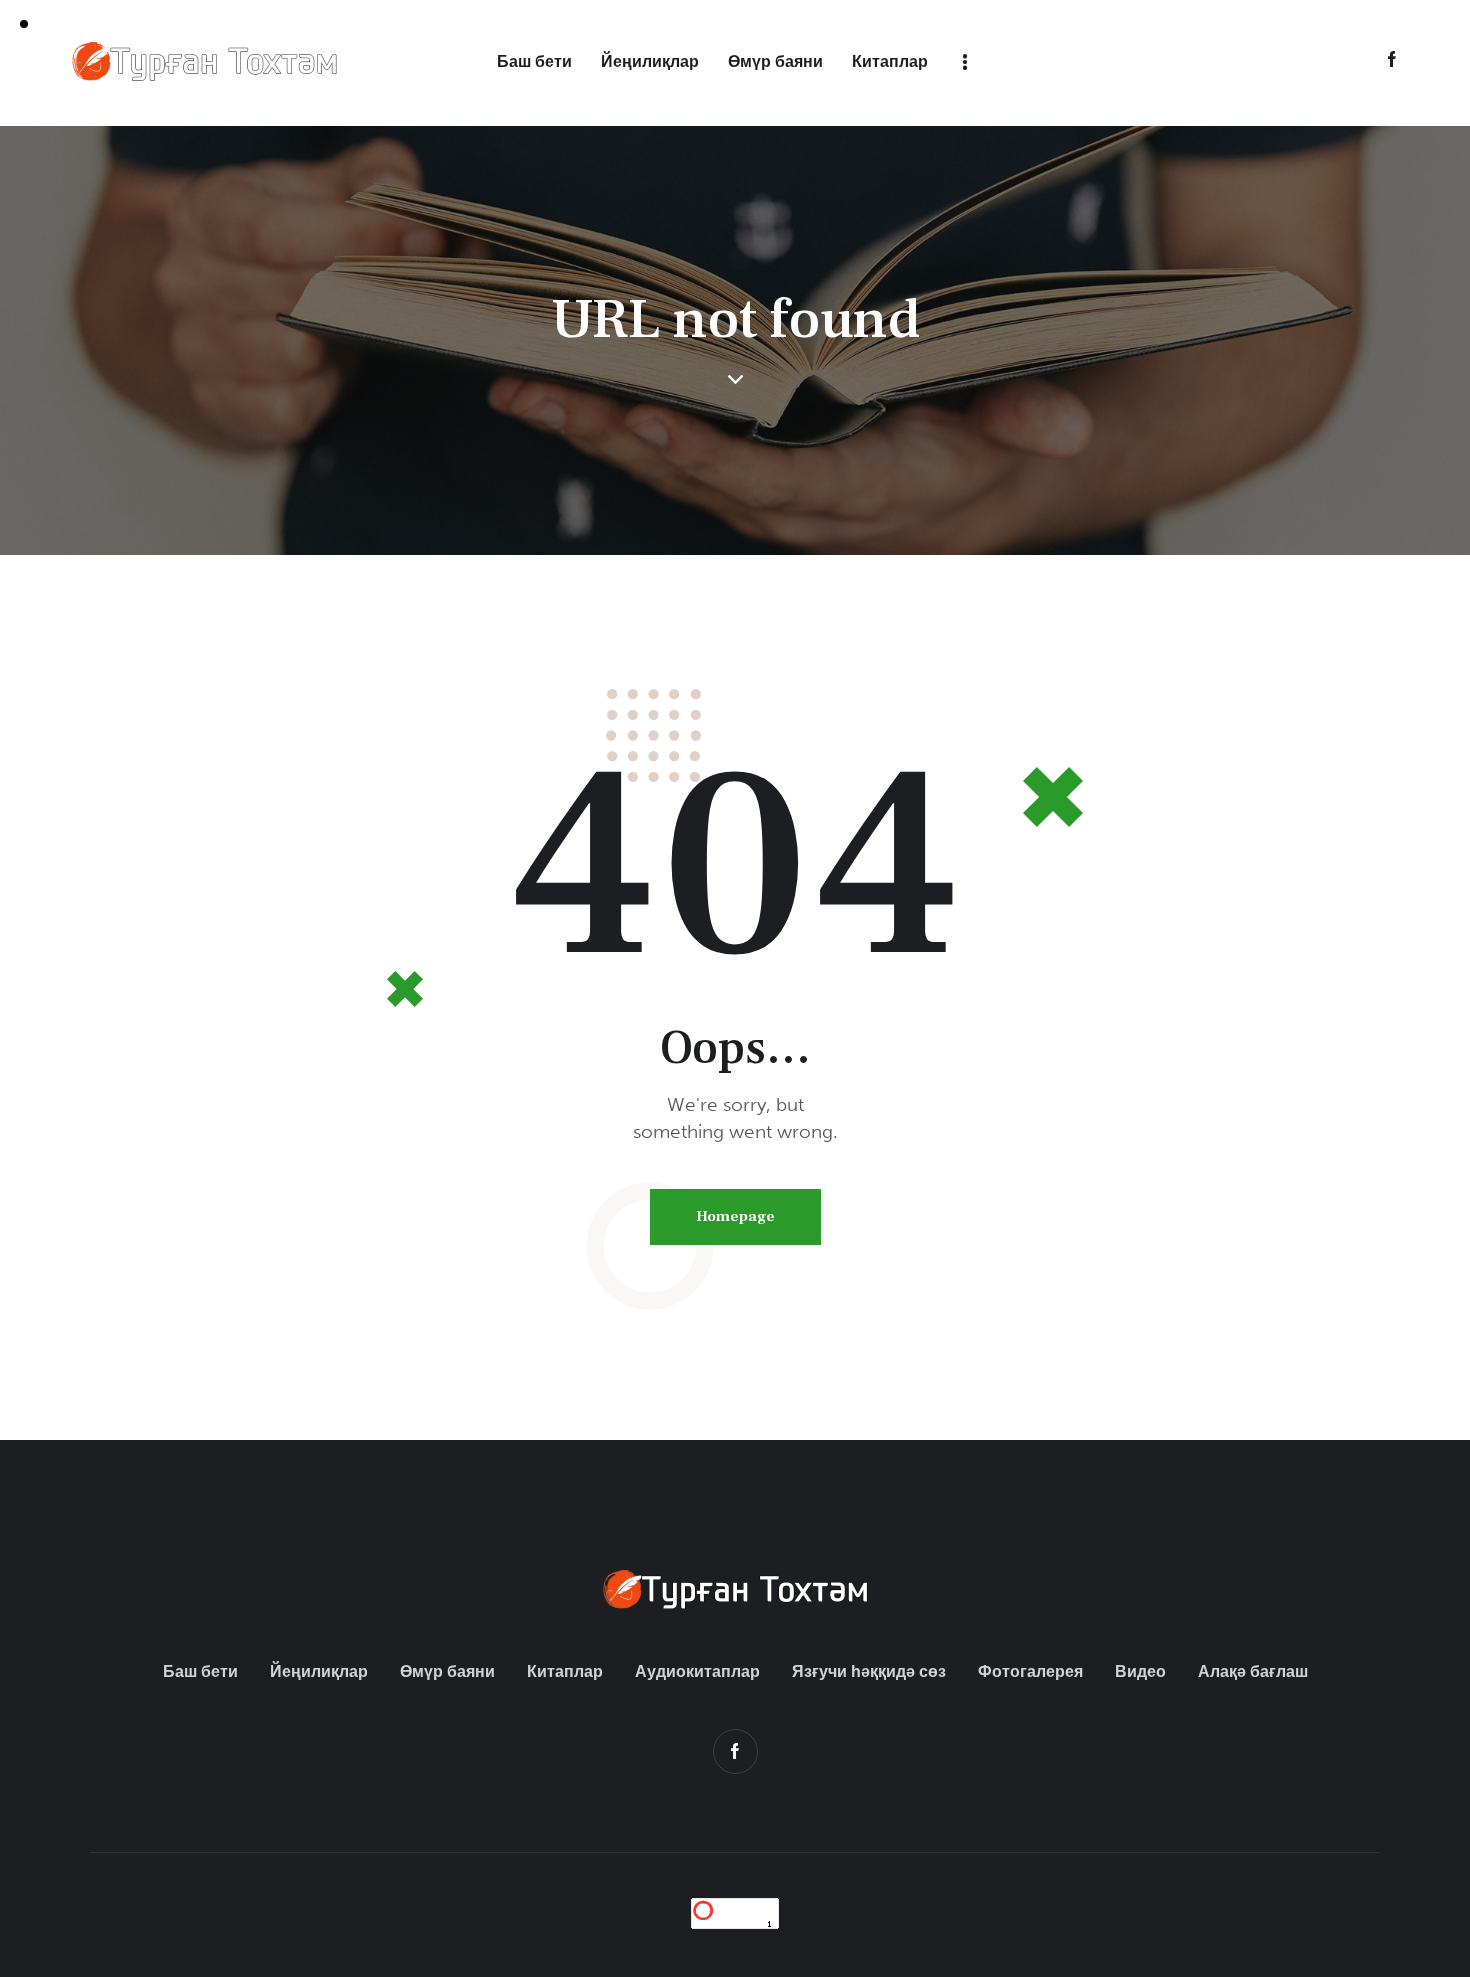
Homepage (735, 1216)
